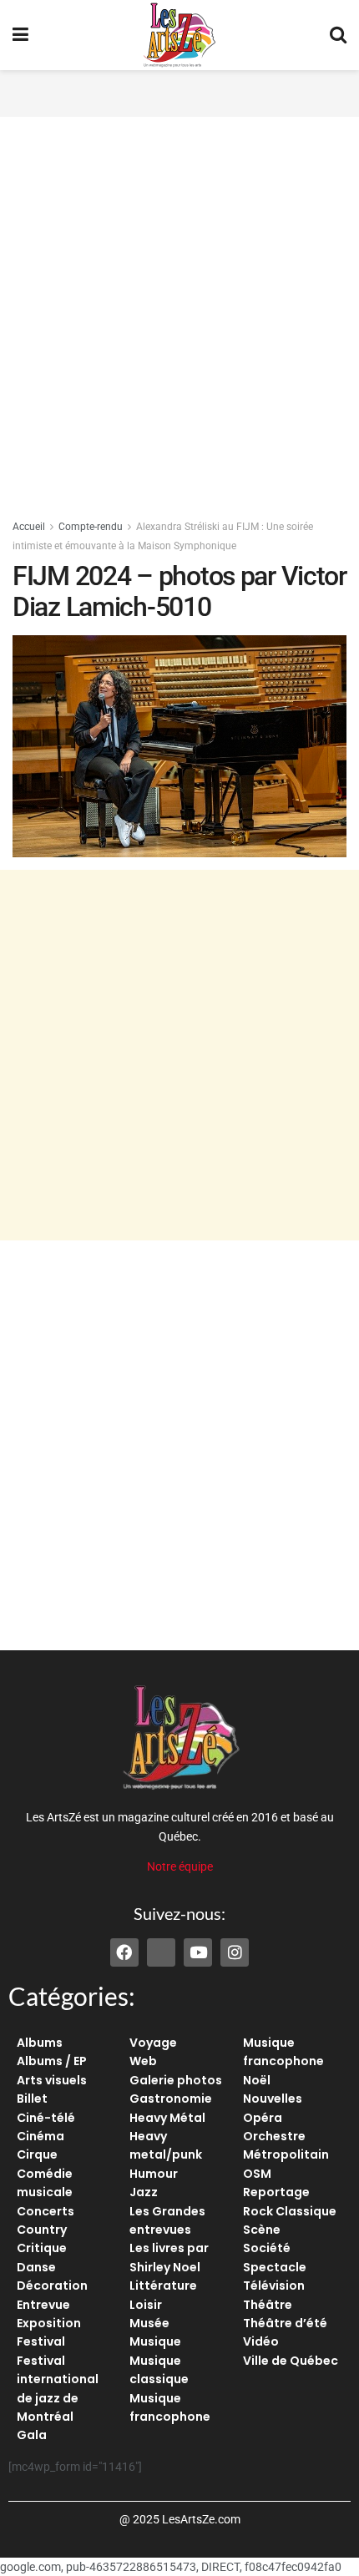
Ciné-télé (46, 2118)
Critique (42, 2248)
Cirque (37, 2154)
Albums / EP (52, 2061)
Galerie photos (176, 2080)
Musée (149, 2323)
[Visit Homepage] (179, 35)
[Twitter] (161, 1952)
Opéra (263, 2118)
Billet (32, 2099)
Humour (154, 2174)
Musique (155, 2341)
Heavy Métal (167, 2118)
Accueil (29, 527)
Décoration (52, 2286)
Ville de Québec (291, 2361)
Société (267, 2248)
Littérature (163, 2286)
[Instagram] (235, 1952)
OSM (257, 2174)
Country (42, 2230)
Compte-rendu (91, 527)
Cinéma (40, 2136)
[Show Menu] (20, 35)
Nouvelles (273, 2099)
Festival (41, 2341)
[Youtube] (198, 1952)
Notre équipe (180, 1866)
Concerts (46, 2211)
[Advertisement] (179, 91)
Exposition (49, 2323)
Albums (40, 2043)
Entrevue (43, 2305)
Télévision (274, 2286)
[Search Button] (338, 35)
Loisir (146, 2305)
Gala (32, 2435)
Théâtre (268, 2305)
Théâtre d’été (285, 2323)
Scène (262, 2230)
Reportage (276, 2192)
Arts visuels (52, 2080)
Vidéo (261, 2341)
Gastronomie (171, 2099)
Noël (257, 2080)
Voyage (153, 2043)
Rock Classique (290, 2211)
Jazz (144, 2192)
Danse (36, 2267)
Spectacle (275, 2267)
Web (143, 2061)
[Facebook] (124, 1952)
